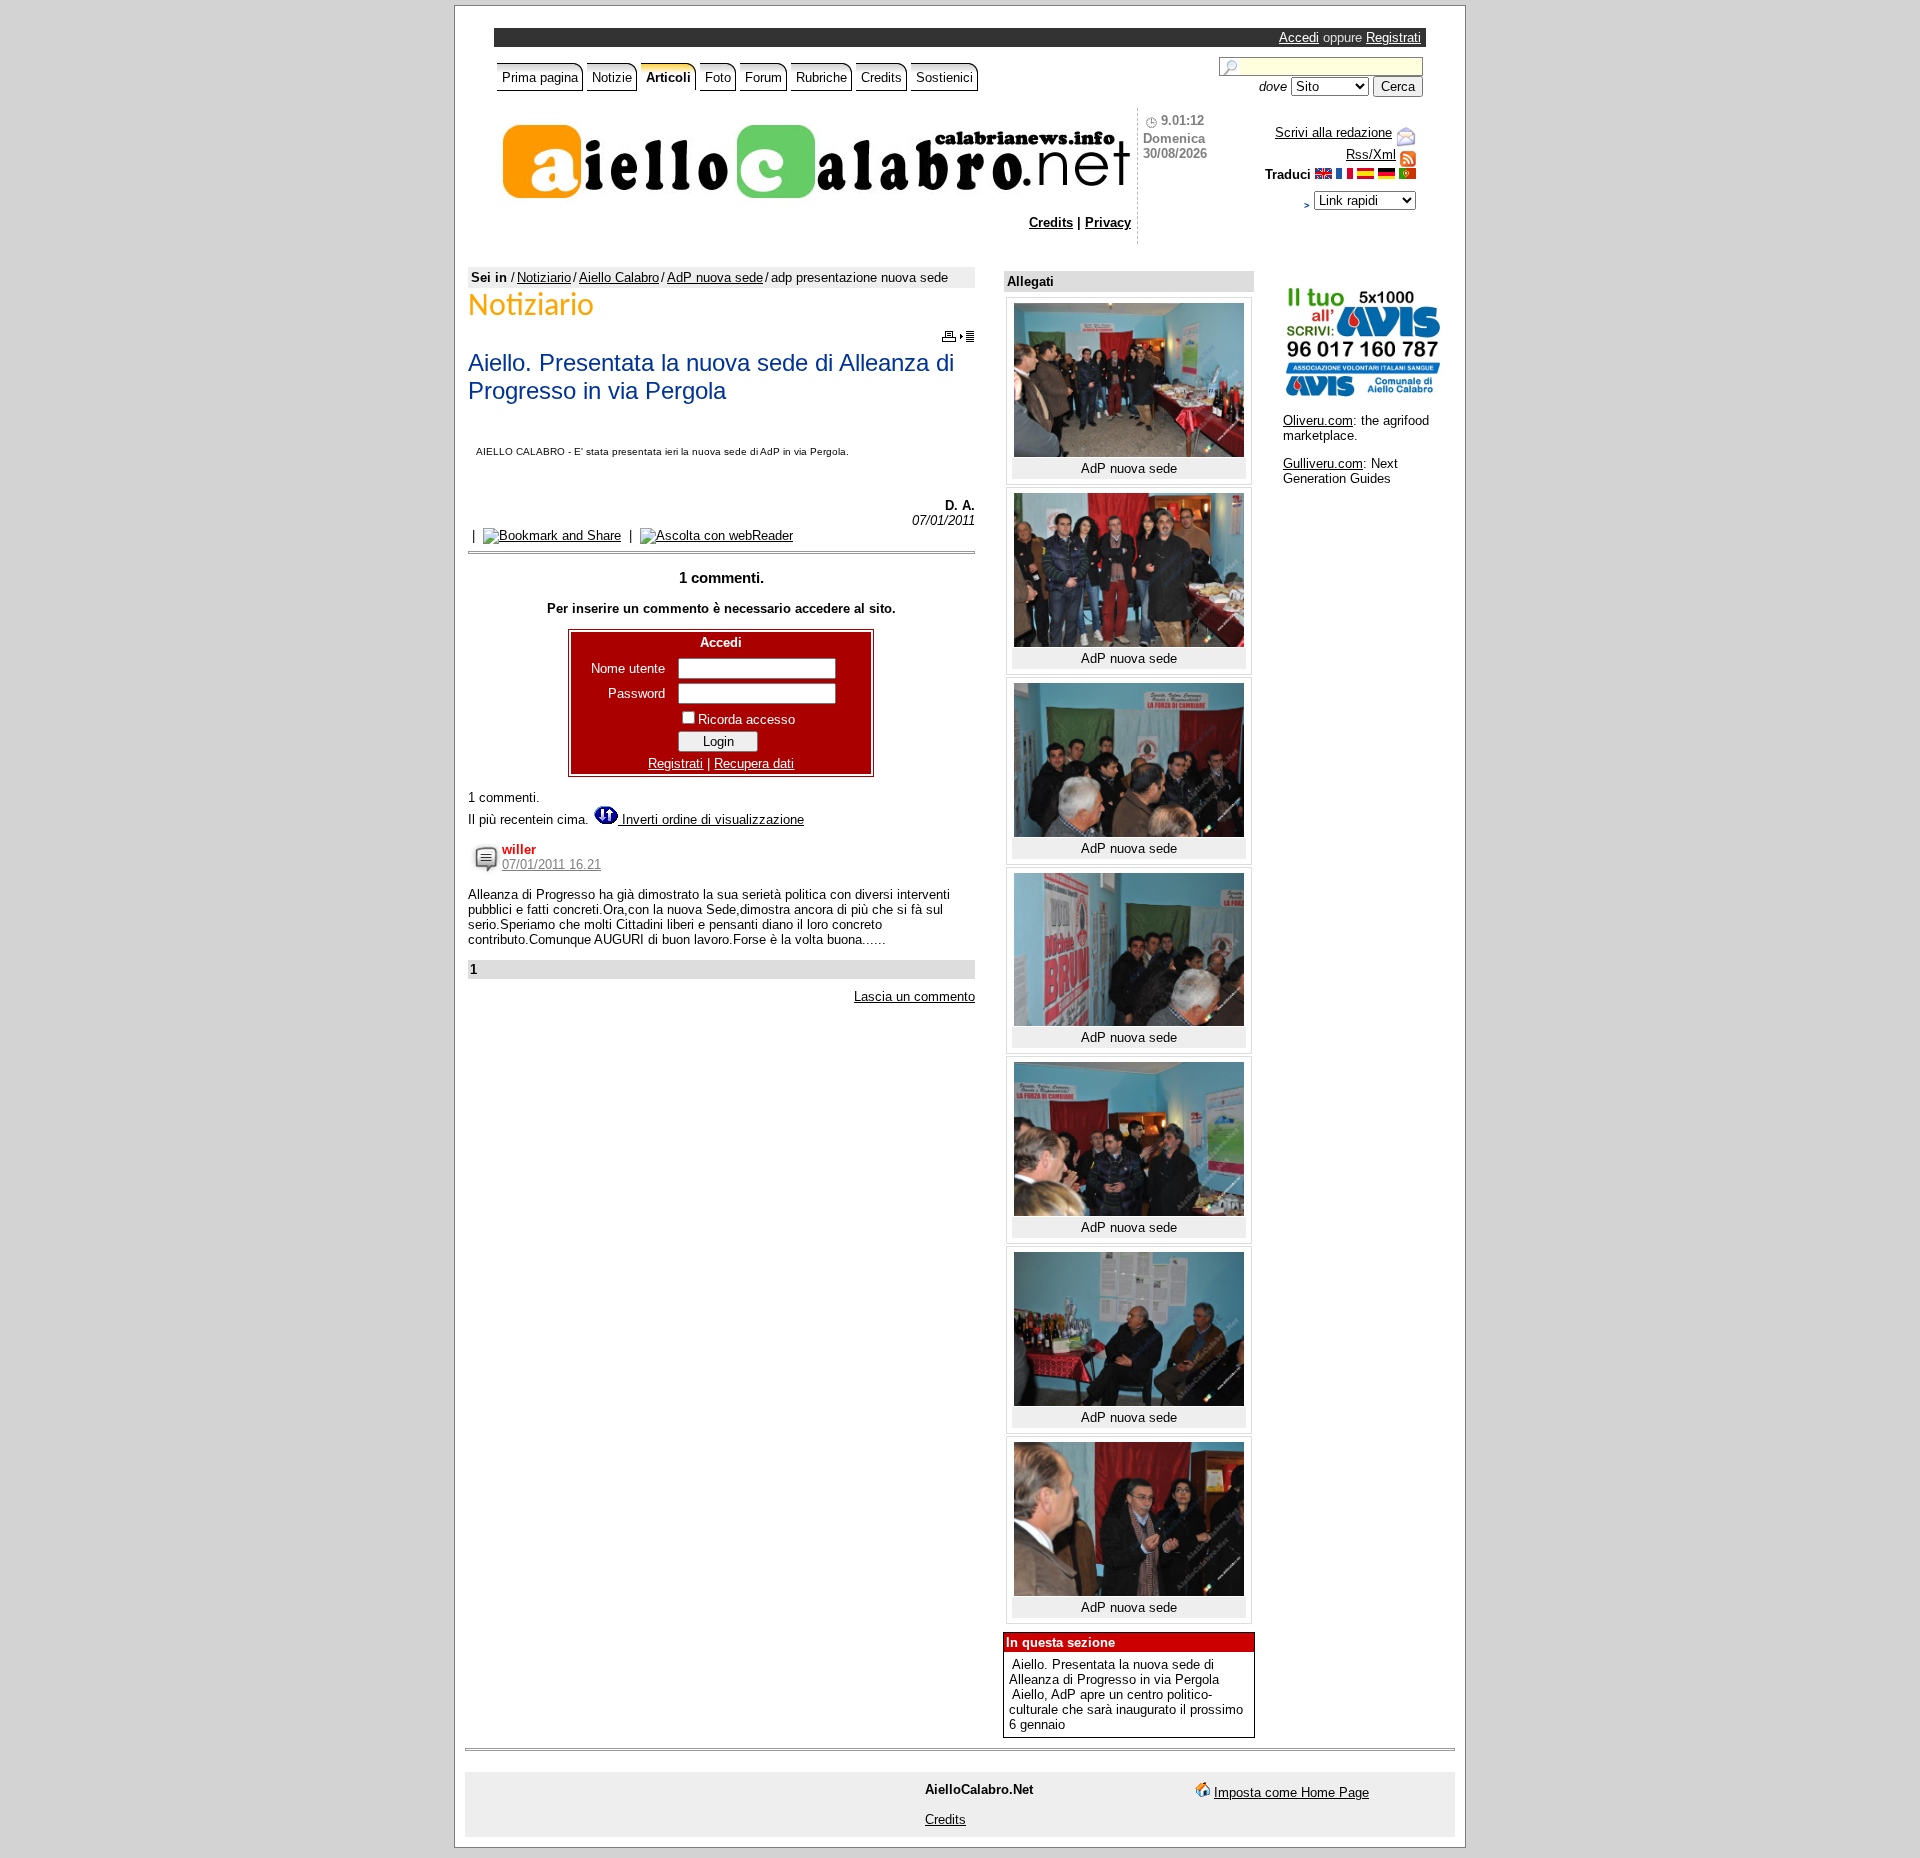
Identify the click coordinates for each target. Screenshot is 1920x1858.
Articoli (668, 77)
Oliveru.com (1318, 420)
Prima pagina (540, 77)
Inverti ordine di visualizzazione (711, 819)
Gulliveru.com (1323, 463)
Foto (718, 77)
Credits (881, 77)
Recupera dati (754, 763)
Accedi (1299, 37)
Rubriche (821, 77)
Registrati (1393, 37)
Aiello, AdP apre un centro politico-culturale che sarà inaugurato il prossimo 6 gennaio (1126, 1709)
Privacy (1108, 222)
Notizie (612, 77)
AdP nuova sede (715, 277)
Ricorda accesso (746, 719)
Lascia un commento (914, 996)
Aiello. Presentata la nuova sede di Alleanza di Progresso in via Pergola (1114, 1672)
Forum (763, 77)
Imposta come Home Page (1291, 1792)
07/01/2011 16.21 (551, 864)
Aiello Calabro (619, 277)
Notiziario (544, 277)
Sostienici (944, 77)
